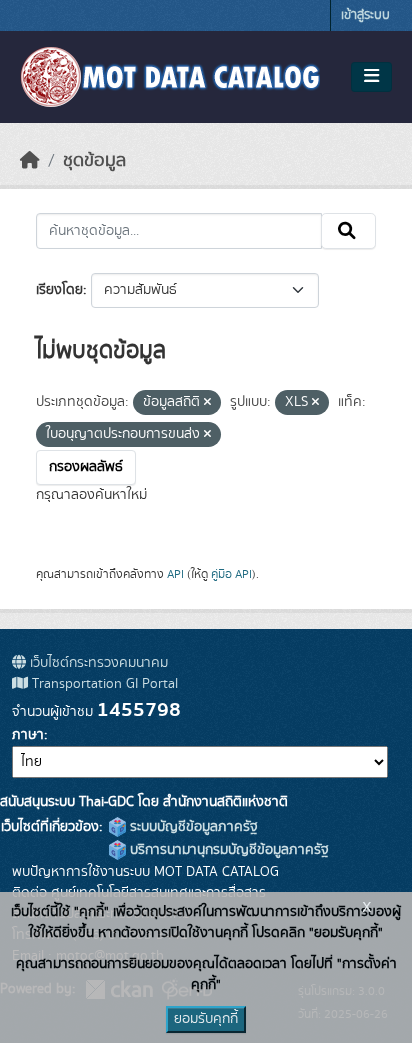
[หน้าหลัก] (30, 161)
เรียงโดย (59, 290)
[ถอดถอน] (207, 403)
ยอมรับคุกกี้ (206, 1019)
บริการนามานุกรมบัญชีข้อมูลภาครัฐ (227, 850)
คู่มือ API (231, 574)
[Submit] (348, 231)
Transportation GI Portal (103, 684)
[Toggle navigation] (371, 77)
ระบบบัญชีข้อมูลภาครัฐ (192, 827)
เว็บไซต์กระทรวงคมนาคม (97, 663)
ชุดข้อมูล (94, 161)
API (175, 574)
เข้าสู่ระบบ (365, 15)
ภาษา (28, 735)
